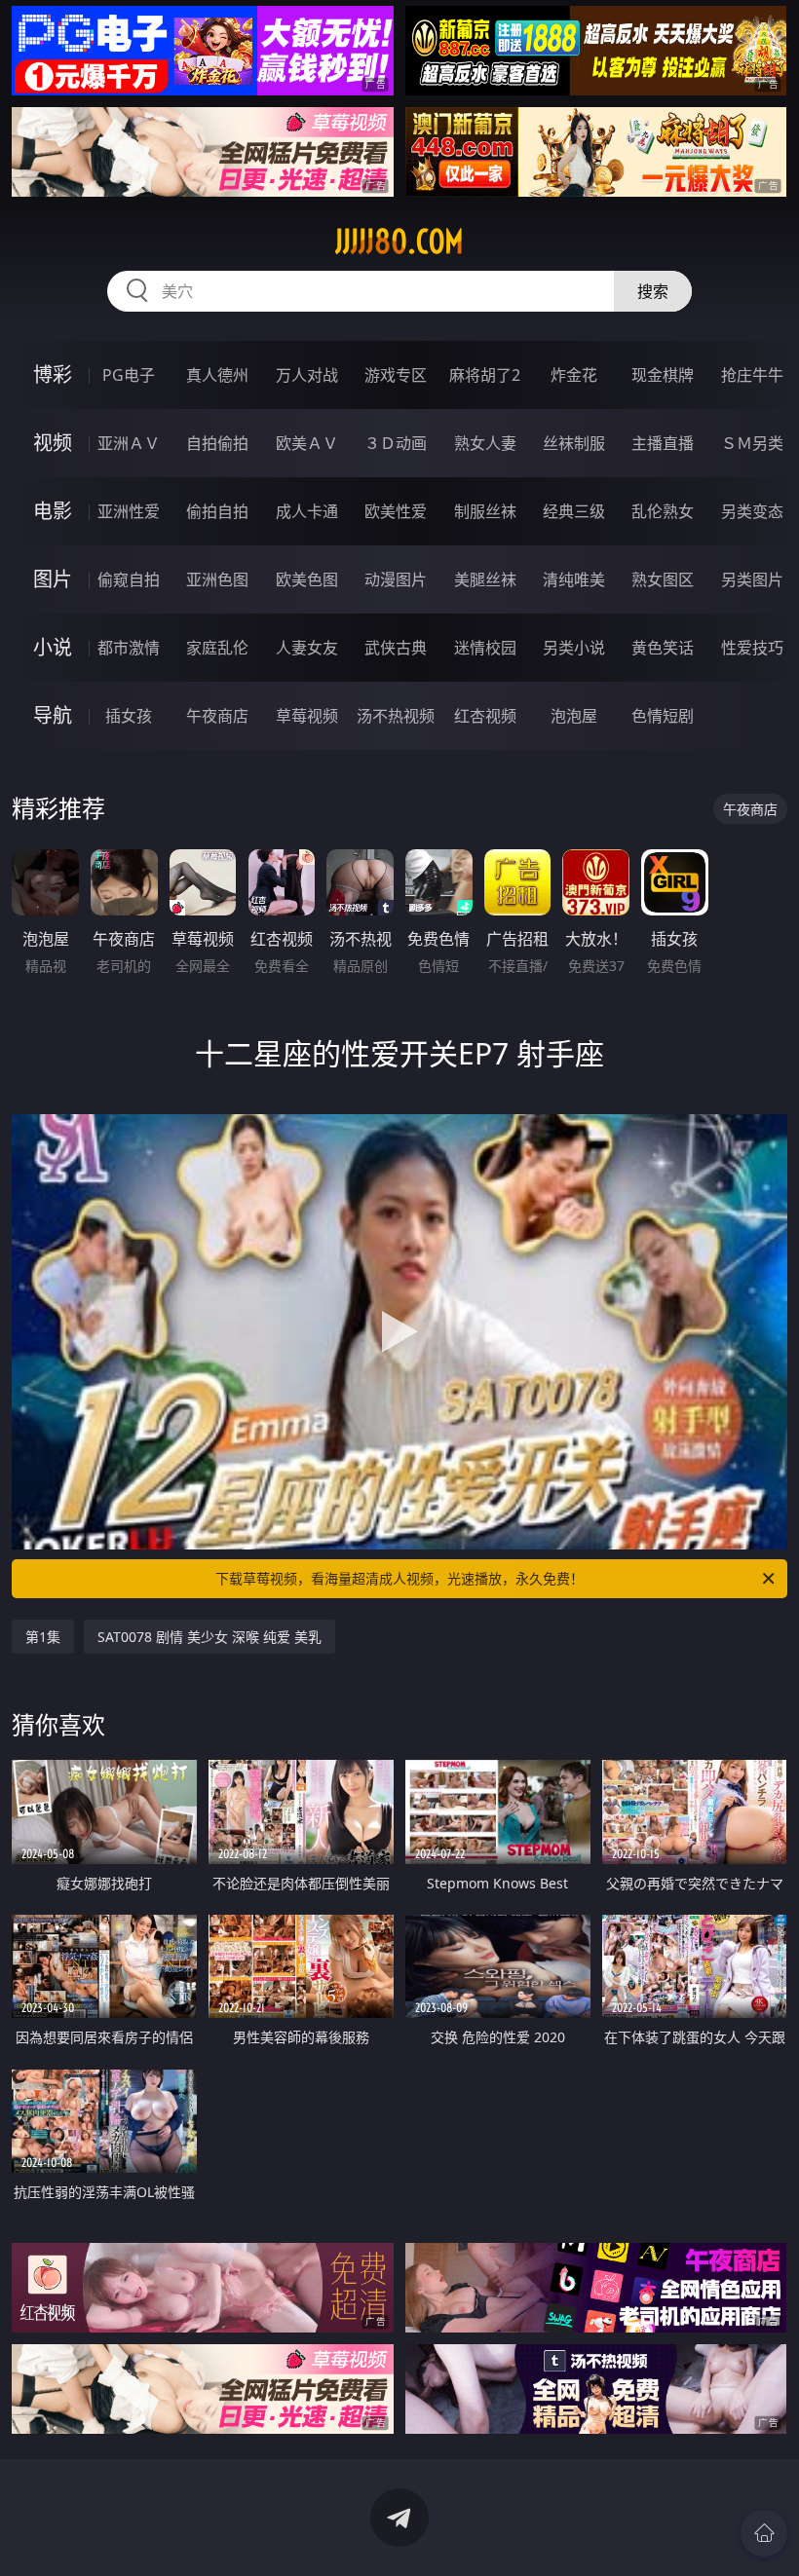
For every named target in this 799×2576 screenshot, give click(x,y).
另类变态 (752, 511)
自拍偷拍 (217, 443)
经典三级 (574, 511)
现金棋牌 (663, 375)
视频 (53, 443)
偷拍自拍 (217, 511)
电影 (53, 511)
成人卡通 (307, 511)
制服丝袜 (485, 511)
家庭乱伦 (217, 648)
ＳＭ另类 (752, 443)
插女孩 (129, 716)
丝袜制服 (574, 443)
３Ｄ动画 (396, 443)
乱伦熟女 (663, 511)
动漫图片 (396, 579)
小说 (53, 647)
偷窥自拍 (129, 579)
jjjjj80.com (399, 242)
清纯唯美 (574, 579)
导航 (53, 715)
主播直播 (663, 443)
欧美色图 (307, 579)
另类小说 (574, 648)
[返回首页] (764, 2533)
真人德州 (217, 375)
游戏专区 (396, 375)
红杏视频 (485, 716)
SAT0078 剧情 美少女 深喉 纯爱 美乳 (209, 1637)
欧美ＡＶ (307, 443)
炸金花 (574, 375)
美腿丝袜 (485, 579)
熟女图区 (663, 579)
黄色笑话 (663, 648)
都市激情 (129, 648)
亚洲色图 (217, 579)
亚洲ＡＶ (129, 443)
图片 (53, 579)
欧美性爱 (396, 511)
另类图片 (752, 579)
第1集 (43, 1637)
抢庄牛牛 (752, 375)
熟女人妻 (485, 443)
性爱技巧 (752, 648)
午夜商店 (217, 716)
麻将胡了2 (485, 375)
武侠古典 (396, 648)
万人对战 (307, 375)
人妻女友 (307, 648)
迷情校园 (485, 648)
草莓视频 (307, 716)
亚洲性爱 (129, 511)
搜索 (653, 291)
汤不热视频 (396, 716)
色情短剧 (663, 716)
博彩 (53, 374)
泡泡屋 (574, 716)
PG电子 (129, 375)
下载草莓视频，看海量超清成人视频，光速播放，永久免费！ (399, 1578)
